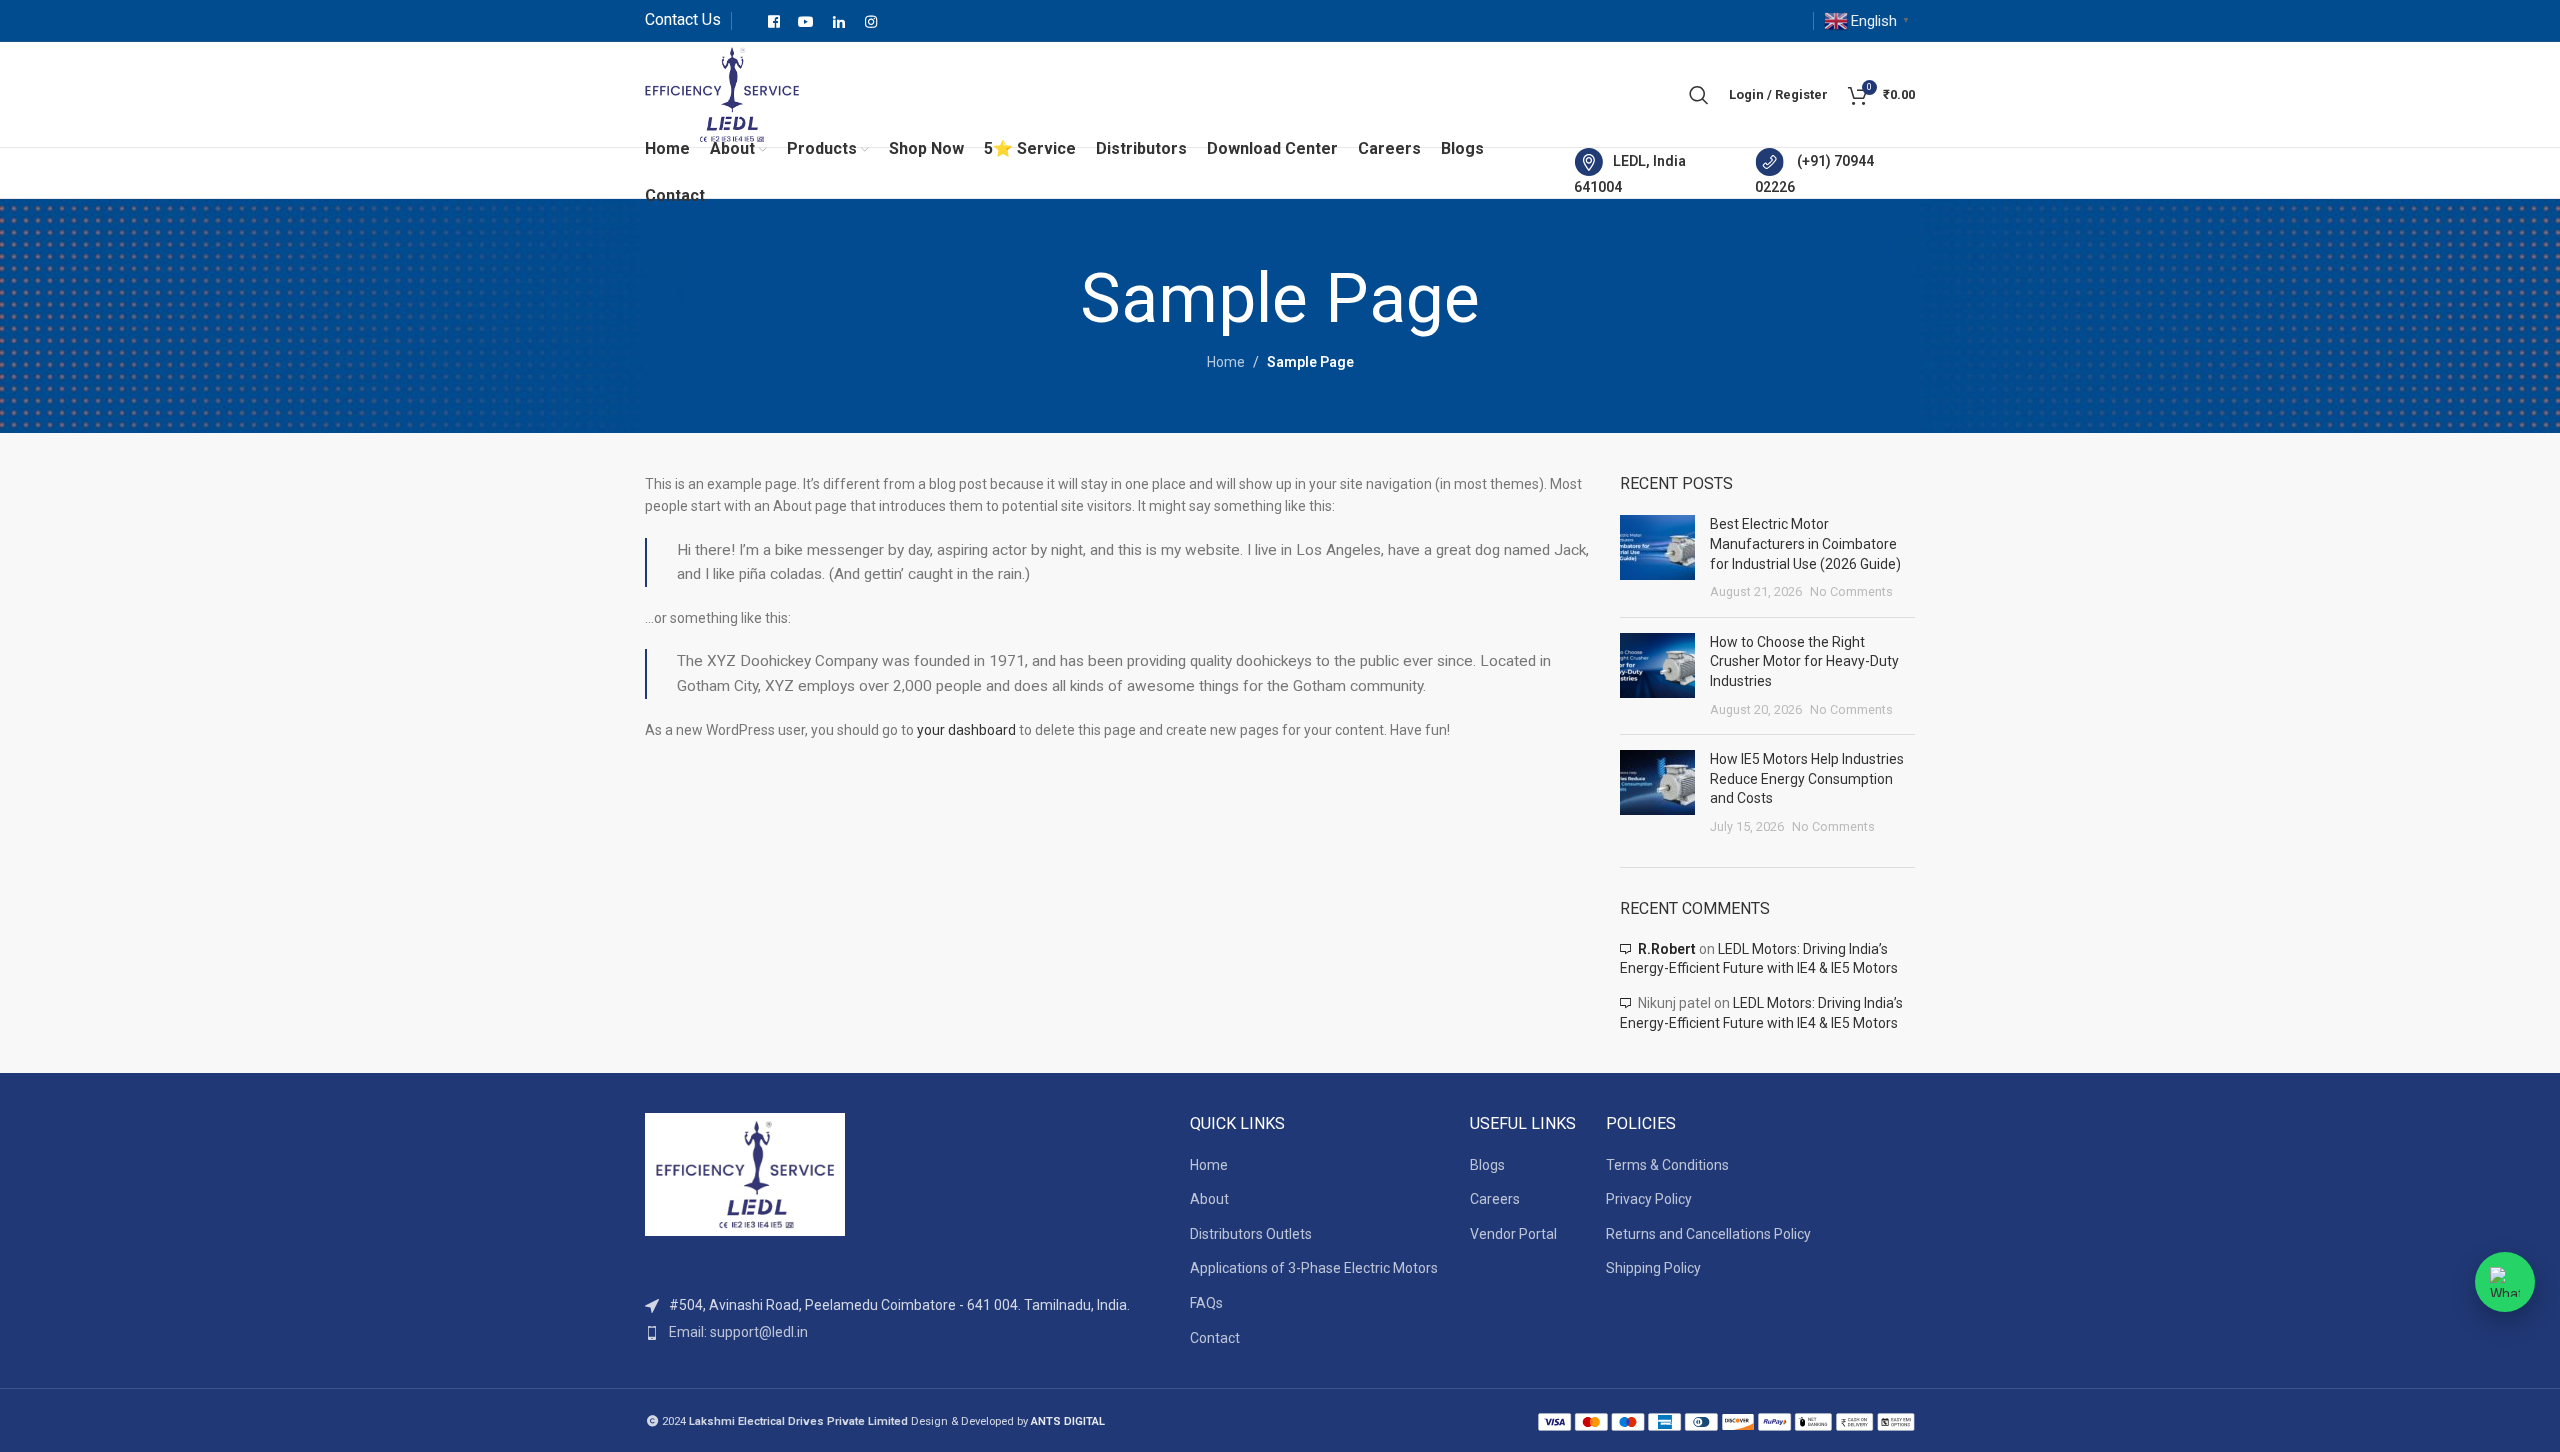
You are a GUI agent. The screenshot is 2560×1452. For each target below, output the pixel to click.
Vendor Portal (1513, 1234)
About (1209, 1199)
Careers (1495, 1199)
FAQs (1206, 1303)
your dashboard (966, 730)
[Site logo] (722, 93)
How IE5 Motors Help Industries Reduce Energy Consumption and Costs (1807, 778)
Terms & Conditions (1667, 1165)
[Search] (1699, 95)
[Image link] (745, 1174)
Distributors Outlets (1251, 1234)
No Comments (1851, 591)
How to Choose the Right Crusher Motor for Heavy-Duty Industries (1804, 661)
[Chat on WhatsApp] (2505, 1282)
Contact (1215, 1338)
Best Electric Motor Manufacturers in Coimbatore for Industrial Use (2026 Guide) (1805, 543)
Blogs (1487, 1165)
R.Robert (1667, 949)
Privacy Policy (1649, 1199)
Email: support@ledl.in (738, 1332)
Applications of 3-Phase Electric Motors (1314, 1268)
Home (1226, 362)
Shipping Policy (1653, 1268)
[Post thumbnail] (1657, 558)
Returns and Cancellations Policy (1708, 1234)
